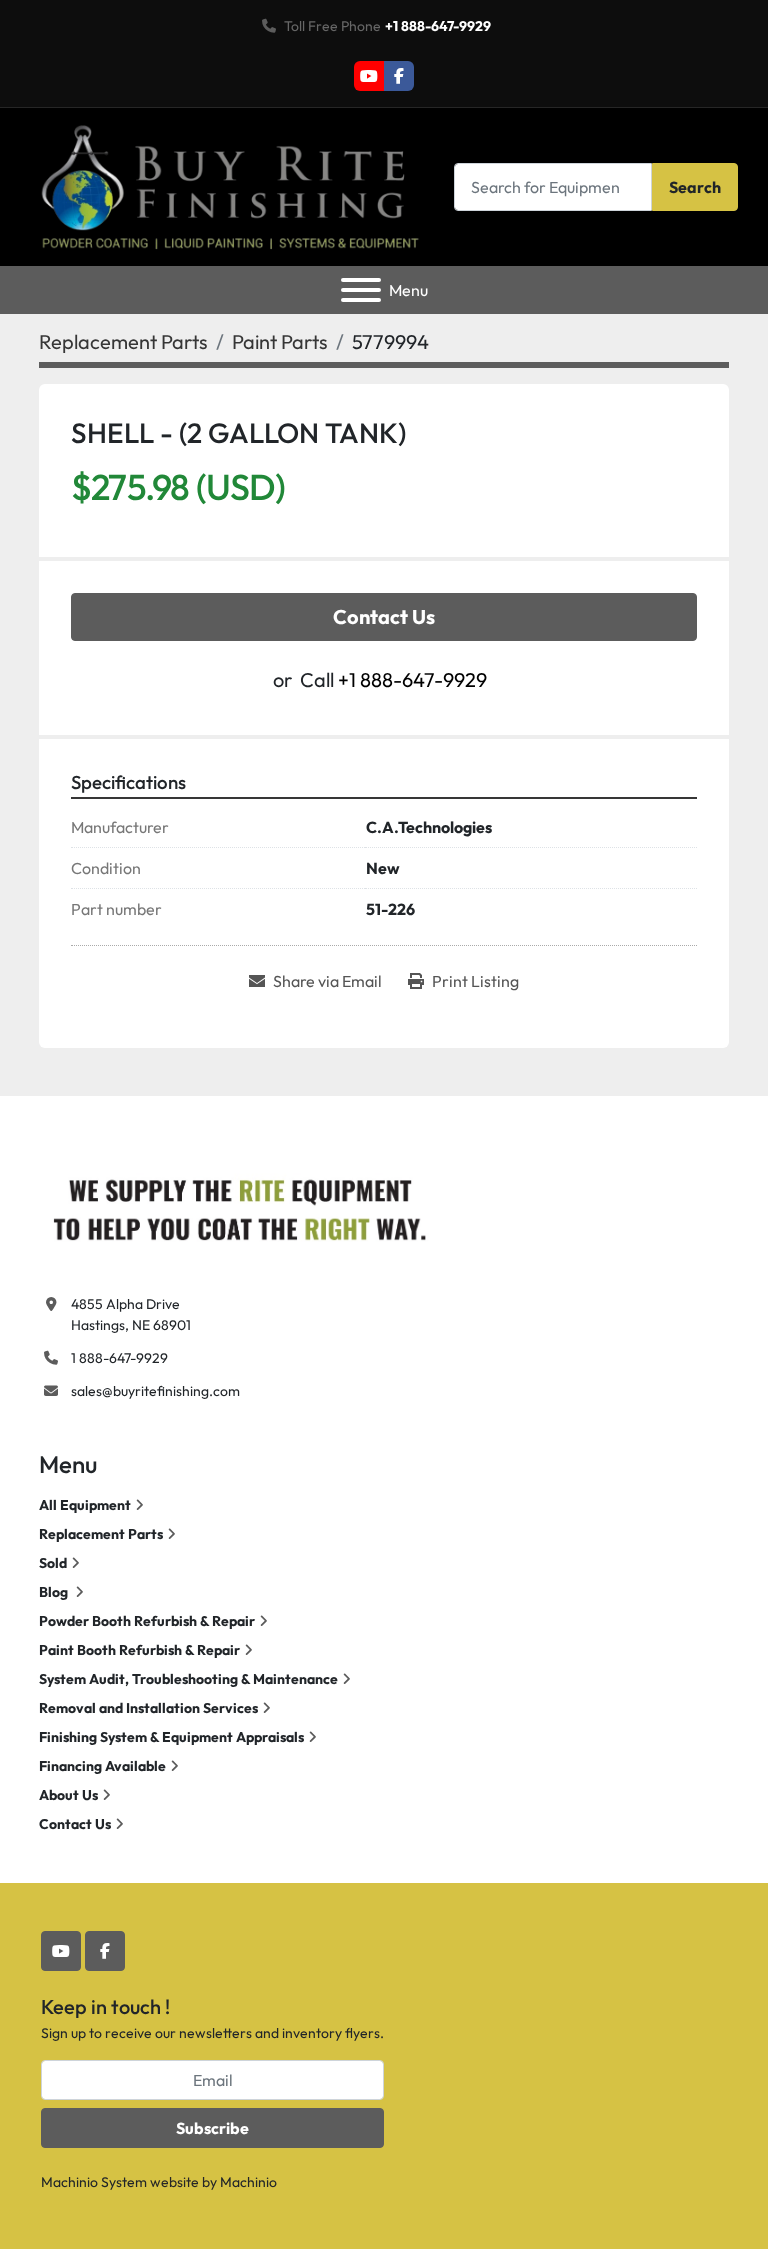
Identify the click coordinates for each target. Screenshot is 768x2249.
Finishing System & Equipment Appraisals (171, 1737)
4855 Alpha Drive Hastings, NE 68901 (131, 1314)
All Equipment (85, 1505)
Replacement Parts (101, 1534)
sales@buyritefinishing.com (155, 1391)
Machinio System (94, 2182)
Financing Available (102, 1766)
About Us (68, 1795)
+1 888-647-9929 (438, 26)
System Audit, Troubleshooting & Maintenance (188, 1679)
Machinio (248, 2182)
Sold (53, 1563)
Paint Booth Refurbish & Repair (139, 1650)
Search (695, 187)
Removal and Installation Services (148, 1708)
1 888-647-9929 (119, 1358)
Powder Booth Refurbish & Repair (147, 1621)
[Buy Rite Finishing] (239, 1205)
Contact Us (384, 616)
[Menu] (361, 290)
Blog (55, 1592)
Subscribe (212, 2128)
